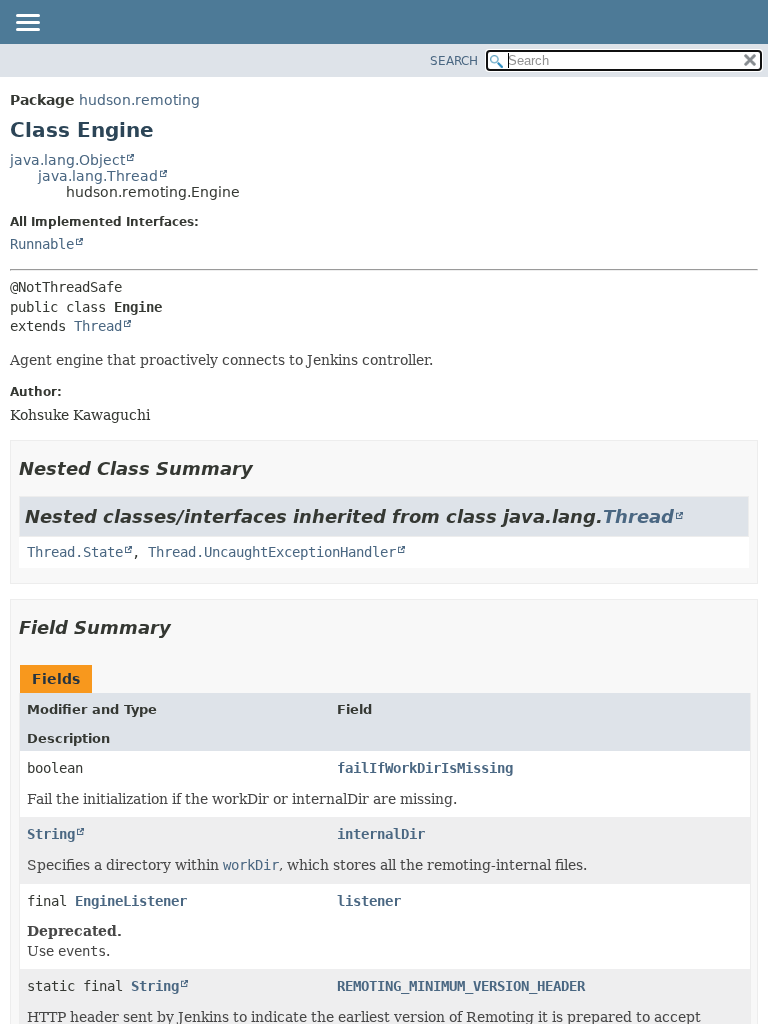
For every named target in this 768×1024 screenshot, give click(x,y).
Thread (98, 326)
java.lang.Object (67, 160)
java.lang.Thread (98, 176)
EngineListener (131, 901)
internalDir (381, 834)
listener (369, 901)
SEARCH (454, 61)
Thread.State (75, 552)
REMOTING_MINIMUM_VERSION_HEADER (461, 986)
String (51, 834)
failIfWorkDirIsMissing (425, 768)
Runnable (42, 244)
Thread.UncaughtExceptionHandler (272, 552)
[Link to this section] (267, 468)
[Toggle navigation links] (27, 24)
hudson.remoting (139, 100)
